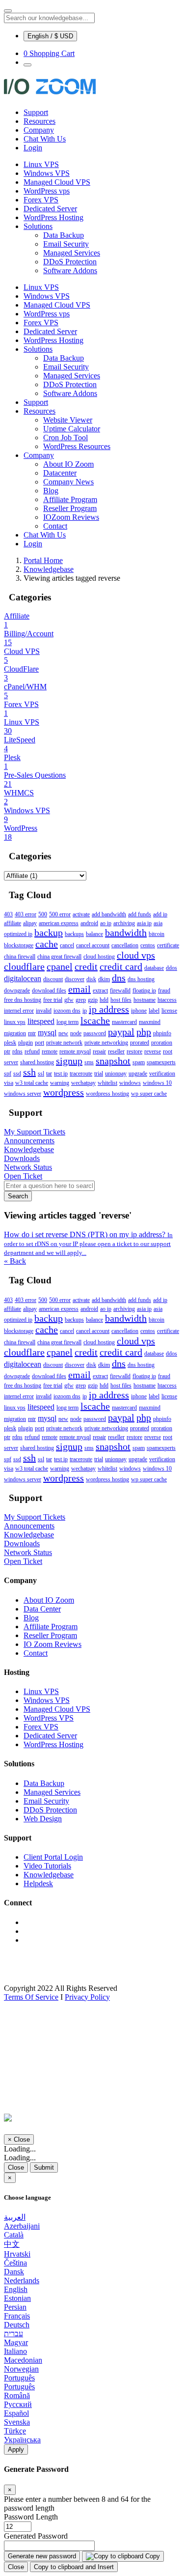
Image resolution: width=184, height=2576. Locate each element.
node (76, 1033)
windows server (23, 1094)
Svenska (17, 2422)
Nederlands (22, 2280)
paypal (121, 1032)
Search (18, 1196)
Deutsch (17, 2325)
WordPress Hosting (53, 217)
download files (49, 991)
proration (162, 1043)
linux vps (15, 1022)
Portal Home (43, 560)
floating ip (144, 991)
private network (64, 1043)
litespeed (41, 1021)
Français (17, 2316)
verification (162, 1074)
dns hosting (141, 979)
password (95, 1033)
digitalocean (23, 978)
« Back (15, 1261)
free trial (53, 1000)
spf (8, 1074)
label (154, 1011)
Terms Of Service (31, 1997)
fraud (164, 991)
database (154, 968)
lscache (95, 1020)
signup (69, 1061)
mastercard (124, 1022)
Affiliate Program (70, 499)
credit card (121, 966)
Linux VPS (41, 164)
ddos (171, 968)
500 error (60, 914)
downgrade (17, 991)
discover (75, 979)
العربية (15, 2217)
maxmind (150, 1022)
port (39, 1043)
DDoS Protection (70, 262)
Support (36, 112)
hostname (145, 1000)
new (63, 1033)
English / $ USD (50, 36)
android (89, 923)
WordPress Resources (77, 446)
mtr (32, 1033)
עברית (13, 2334)
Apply (16, 2449)
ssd (17, 1074)
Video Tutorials (47, 1866)
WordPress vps (47, 191)
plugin (26, 1043)
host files (121, 1000)
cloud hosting (99, 957)
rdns (17, 1051)
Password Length (31, 2517)
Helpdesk (38, 1883)
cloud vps (136, 955)
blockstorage (19, 945)
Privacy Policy (87, 1997)
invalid (44, 1011)
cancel (67, 945)
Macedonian (23, 2360)
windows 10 (157, 1083)
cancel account (93, 945)
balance (94, 934)
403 (8, 914)
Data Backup (64, 235)
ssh (29, 1072)
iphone (139, 1011)
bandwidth (126, 933)
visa (9, 1083)
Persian (15, 2307)
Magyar (16, 2342)
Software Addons (70, 270)
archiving (124, 923)
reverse (153, 1051)
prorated (140, 1043)
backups (74, 934)
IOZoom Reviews (71, 517)
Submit (44, 2167)
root (168, 1051)
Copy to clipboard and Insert (74, 2567)
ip (85, 1011)
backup (49, 933)
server (11, 1062)
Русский (18, 2404)
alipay (30, 923)
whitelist (107, 1083)
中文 (12, 2244)
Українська (22, 2440)
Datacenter (60, 473)
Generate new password (42, 2556)
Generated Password (36, 2536)
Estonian (17, 2298)
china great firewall (59, 957)
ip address (109, 1009)
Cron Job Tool (66, 438)
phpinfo (162, 1033)
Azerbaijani (22, 2226)
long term (67, 1022)
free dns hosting (23, 1000)
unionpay (116, 1074)
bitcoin (157, 934)
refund (32, 1051)
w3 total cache (32, 1083)
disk (91, 979)
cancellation (125, 945)
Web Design (43, 1819)
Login (33, 148)
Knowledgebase (49, 569)
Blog (51, 491)
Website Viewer (68, 420)
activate (81, 914)
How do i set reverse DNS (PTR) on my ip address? (88, 1243)
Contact (55, 526)
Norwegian (21, 2369)
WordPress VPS (49, 1718)
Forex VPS (41, 200)
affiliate (13, 923)
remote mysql (75, 1051)
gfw (69, 1000)
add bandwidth (109, 914)
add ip (160, 914)
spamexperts (161, 1062)
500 (43, 914)
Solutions (38, 226)
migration (15, 1033)
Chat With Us (45, 139)
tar (49, 1074)
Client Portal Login (53, 1857)
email (79, 989)
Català (14, 2235)
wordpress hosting (107, 1094)
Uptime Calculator (72, 429)
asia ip (144, 923)
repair (99, 1051)
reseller (116, 1051)
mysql (47, 1033)
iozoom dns (67, 1011)
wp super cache (149, 1094)
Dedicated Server (50, 209)
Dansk (14, 2272)
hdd (104, 1000)
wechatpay (83, 1083)
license (169, 1011)
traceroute (81, 1074)
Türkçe (15, 2431)
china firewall (20, 957)
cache (47, 944)
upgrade (138, 1074)
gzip (93, 1000)
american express (59, 923)
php (144, 1032)
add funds (140, 914)
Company (39, 130)
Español (16, 2413)
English (16, 2289)
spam (139, 1062)
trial (99, 1074)
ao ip (106, 923)
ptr (7, 1051)
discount (53, 979)
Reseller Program (70, 508)
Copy (152, 2556)
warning (60, 1083)
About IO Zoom (68, 464)
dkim (104, 979)
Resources (39, 121)
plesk (10, 1043)
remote (50, 1051)
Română (17, 2395)
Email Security (66, 244)
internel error (19, 1011)
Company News (68, 482)
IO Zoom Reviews (53, 1644)
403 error (26, 914)
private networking (106, 1043)
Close (16, 2167)
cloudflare (24, 966)
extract (100, 991)
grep (81, 1000)
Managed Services (72, 253)
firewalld (120, 991)
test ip (61, 1074)
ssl (41, 1074)
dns (119, 978)
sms (89, 1062)
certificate (168, 945)
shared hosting (37, 1062)
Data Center (42, 1609)
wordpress (64, 1092)
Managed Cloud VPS (57, 182)
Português (19, 2378)
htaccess (167, 1000)
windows (130, 1083)
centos (148, 945)
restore (134, 1051)
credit (86, 966)
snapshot (113, 1061)
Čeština (15, 2263)
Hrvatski (17, 2254)
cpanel (60, 966)
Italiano (15, 2351)
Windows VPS (47, 173)
